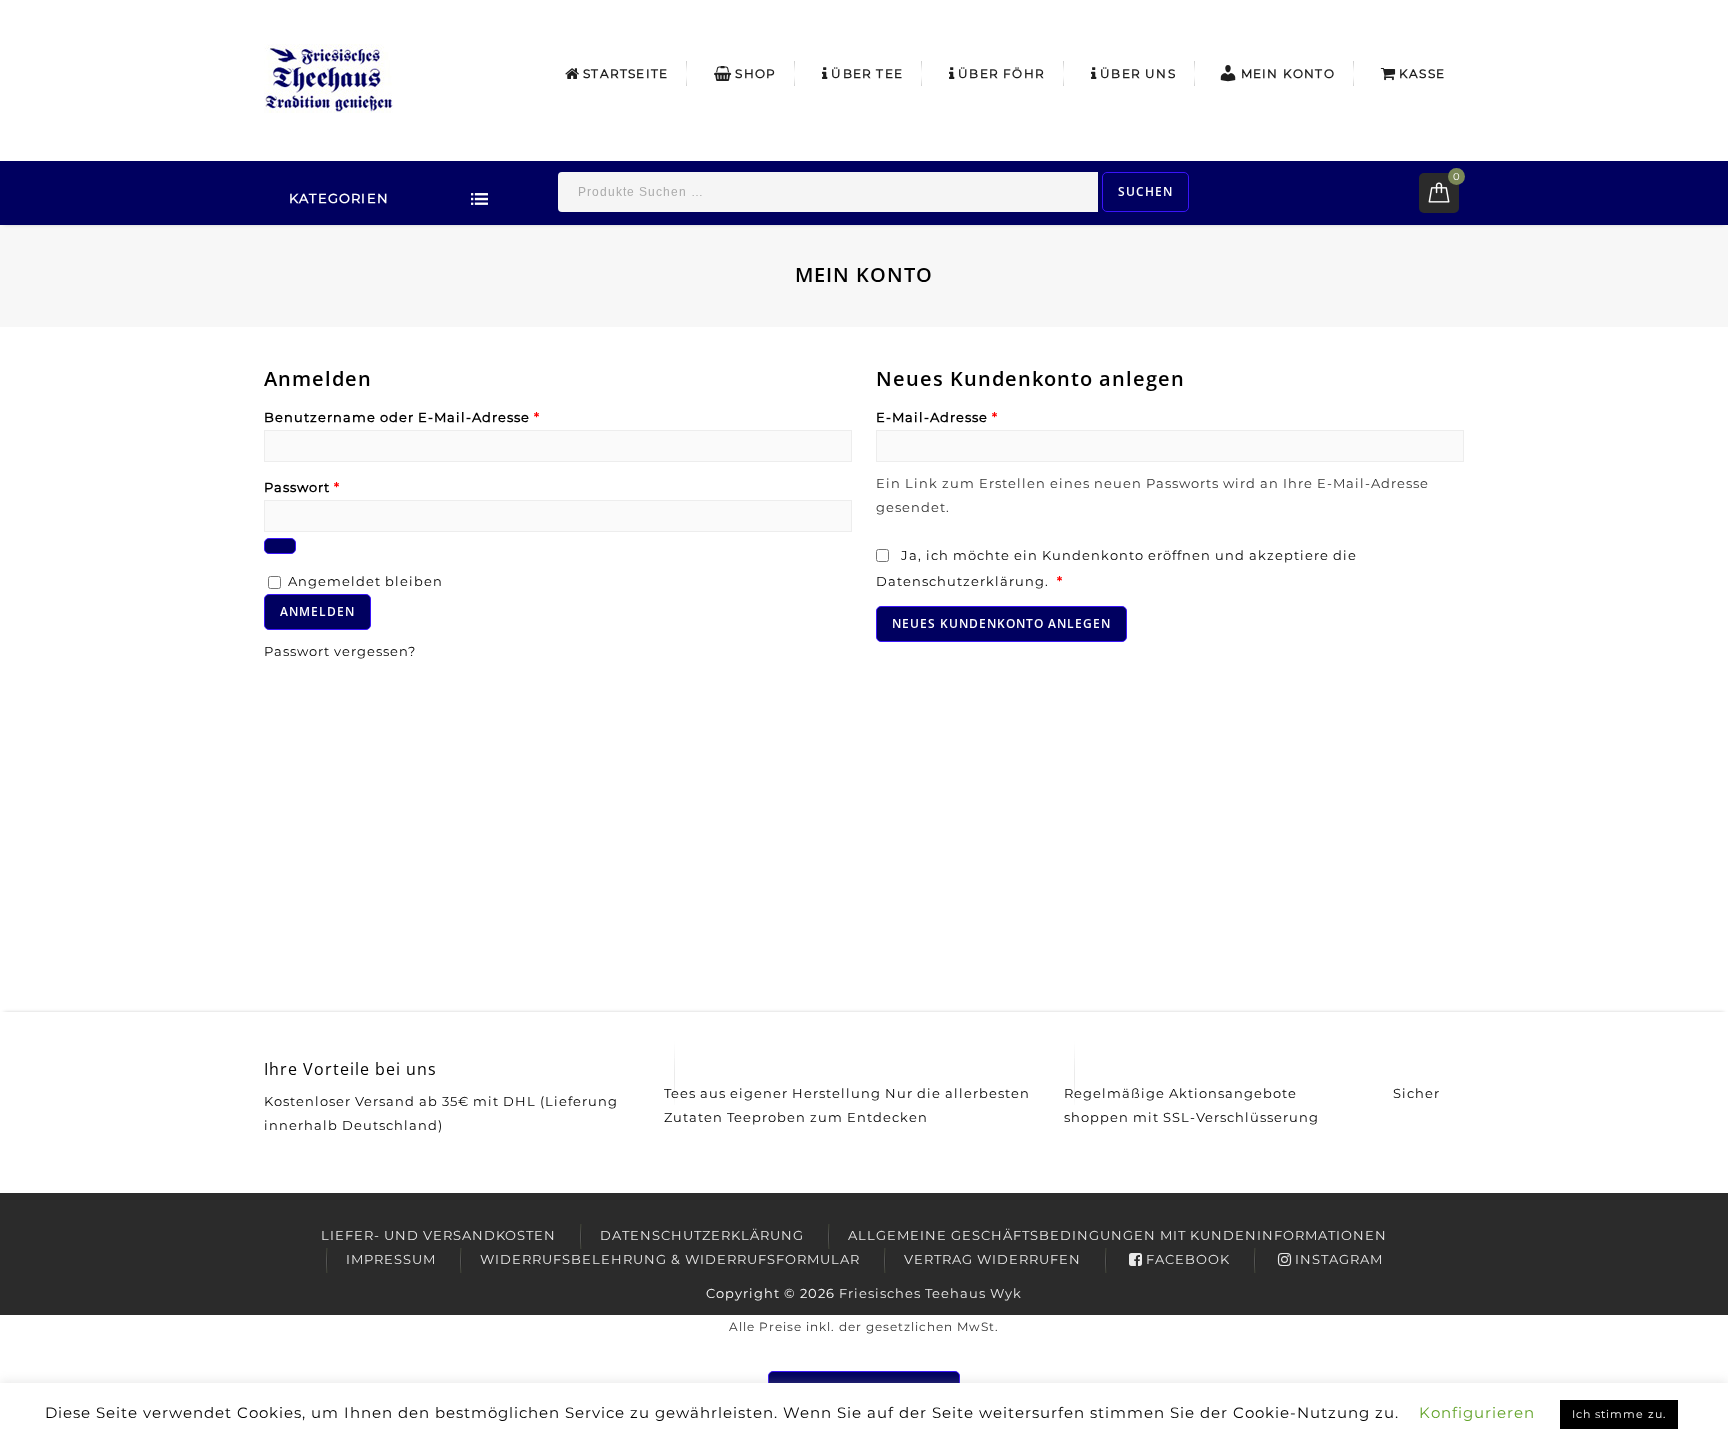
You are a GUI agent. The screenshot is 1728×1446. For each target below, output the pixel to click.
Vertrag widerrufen (992, 1259)
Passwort (302, 487)
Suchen (1145, 191)
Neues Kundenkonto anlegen (1001, 623)
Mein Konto (1288, 73)
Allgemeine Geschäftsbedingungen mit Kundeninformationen (1117, 1235)
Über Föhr (1001, 73)
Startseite (625, 73)
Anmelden (317, 611)
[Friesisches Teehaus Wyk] (329, 77)
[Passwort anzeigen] (280, 546)
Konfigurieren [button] (1477, 1412)
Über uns (1138, 73)
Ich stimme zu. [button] (1619, 1414)
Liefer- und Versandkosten (438, 1235)
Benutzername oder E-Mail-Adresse (402, 417)
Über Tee (867, 73)
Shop (755, 73)
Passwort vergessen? (340, 651)
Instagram (1339, 1259)
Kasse (1422, 73)
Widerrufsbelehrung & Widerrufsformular (670, 1259)
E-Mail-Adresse (937, 417)
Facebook (1188, 1259)
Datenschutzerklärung (960, 581)
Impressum (391, 1259)
